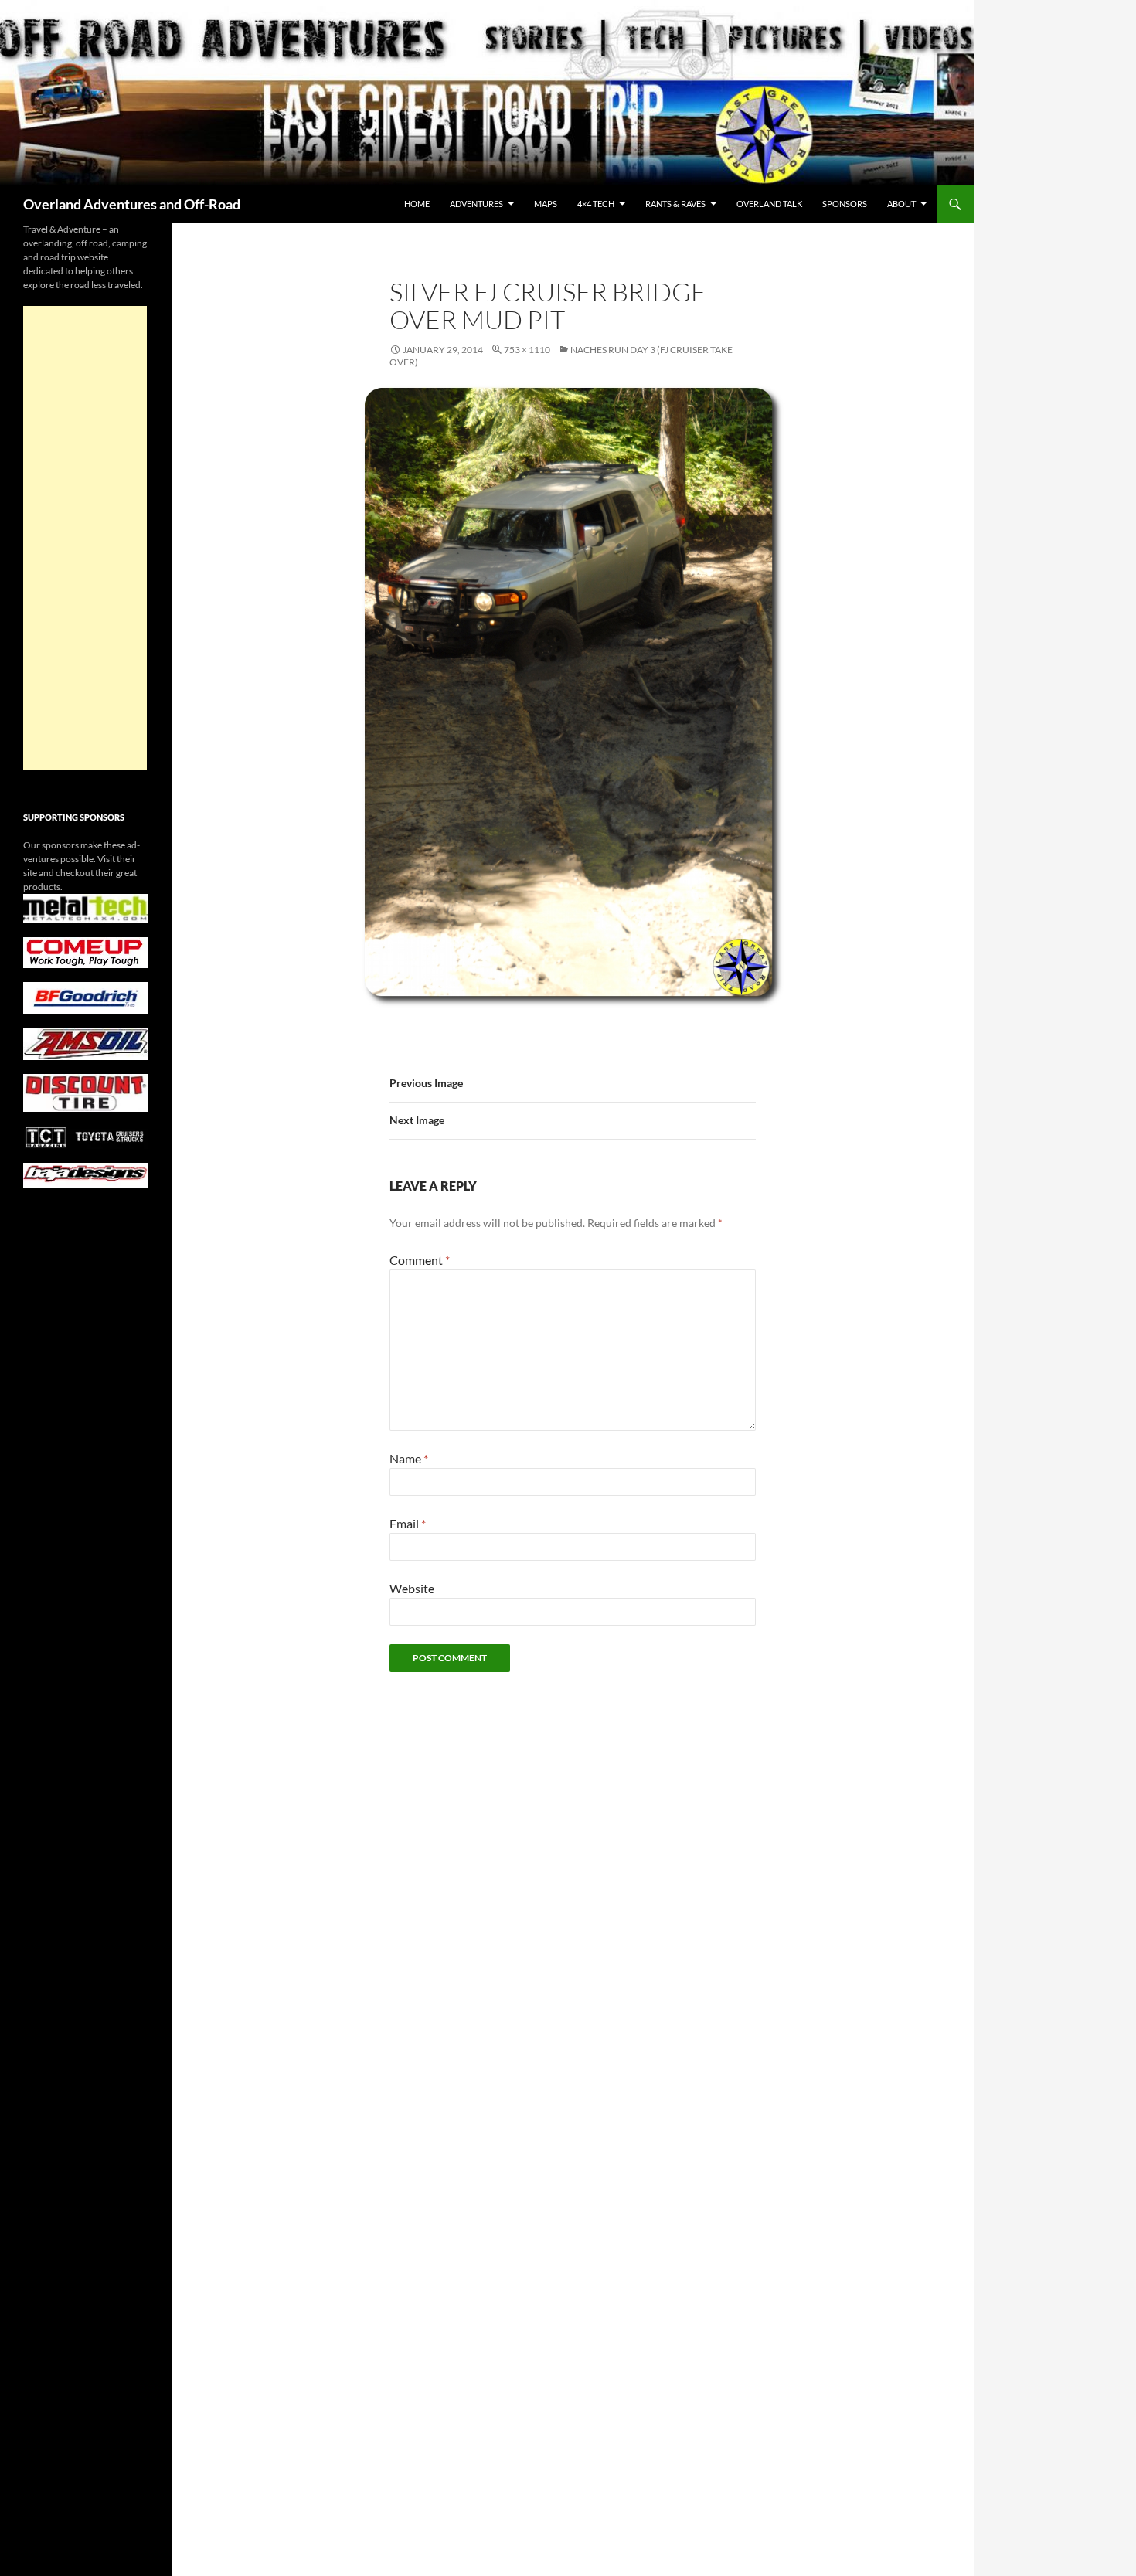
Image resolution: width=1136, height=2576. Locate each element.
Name (409, 1458)
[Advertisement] (85, 538)
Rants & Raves (675, 204)
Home (417, 204)
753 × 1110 (527, 350)
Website (412, 1588)
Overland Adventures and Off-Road (132, 204)
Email (408, 1523)
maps (546, 204)
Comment (420, 1260)
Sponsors (845, 204)
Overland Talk (769, 204)
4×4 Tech (596, 204)
